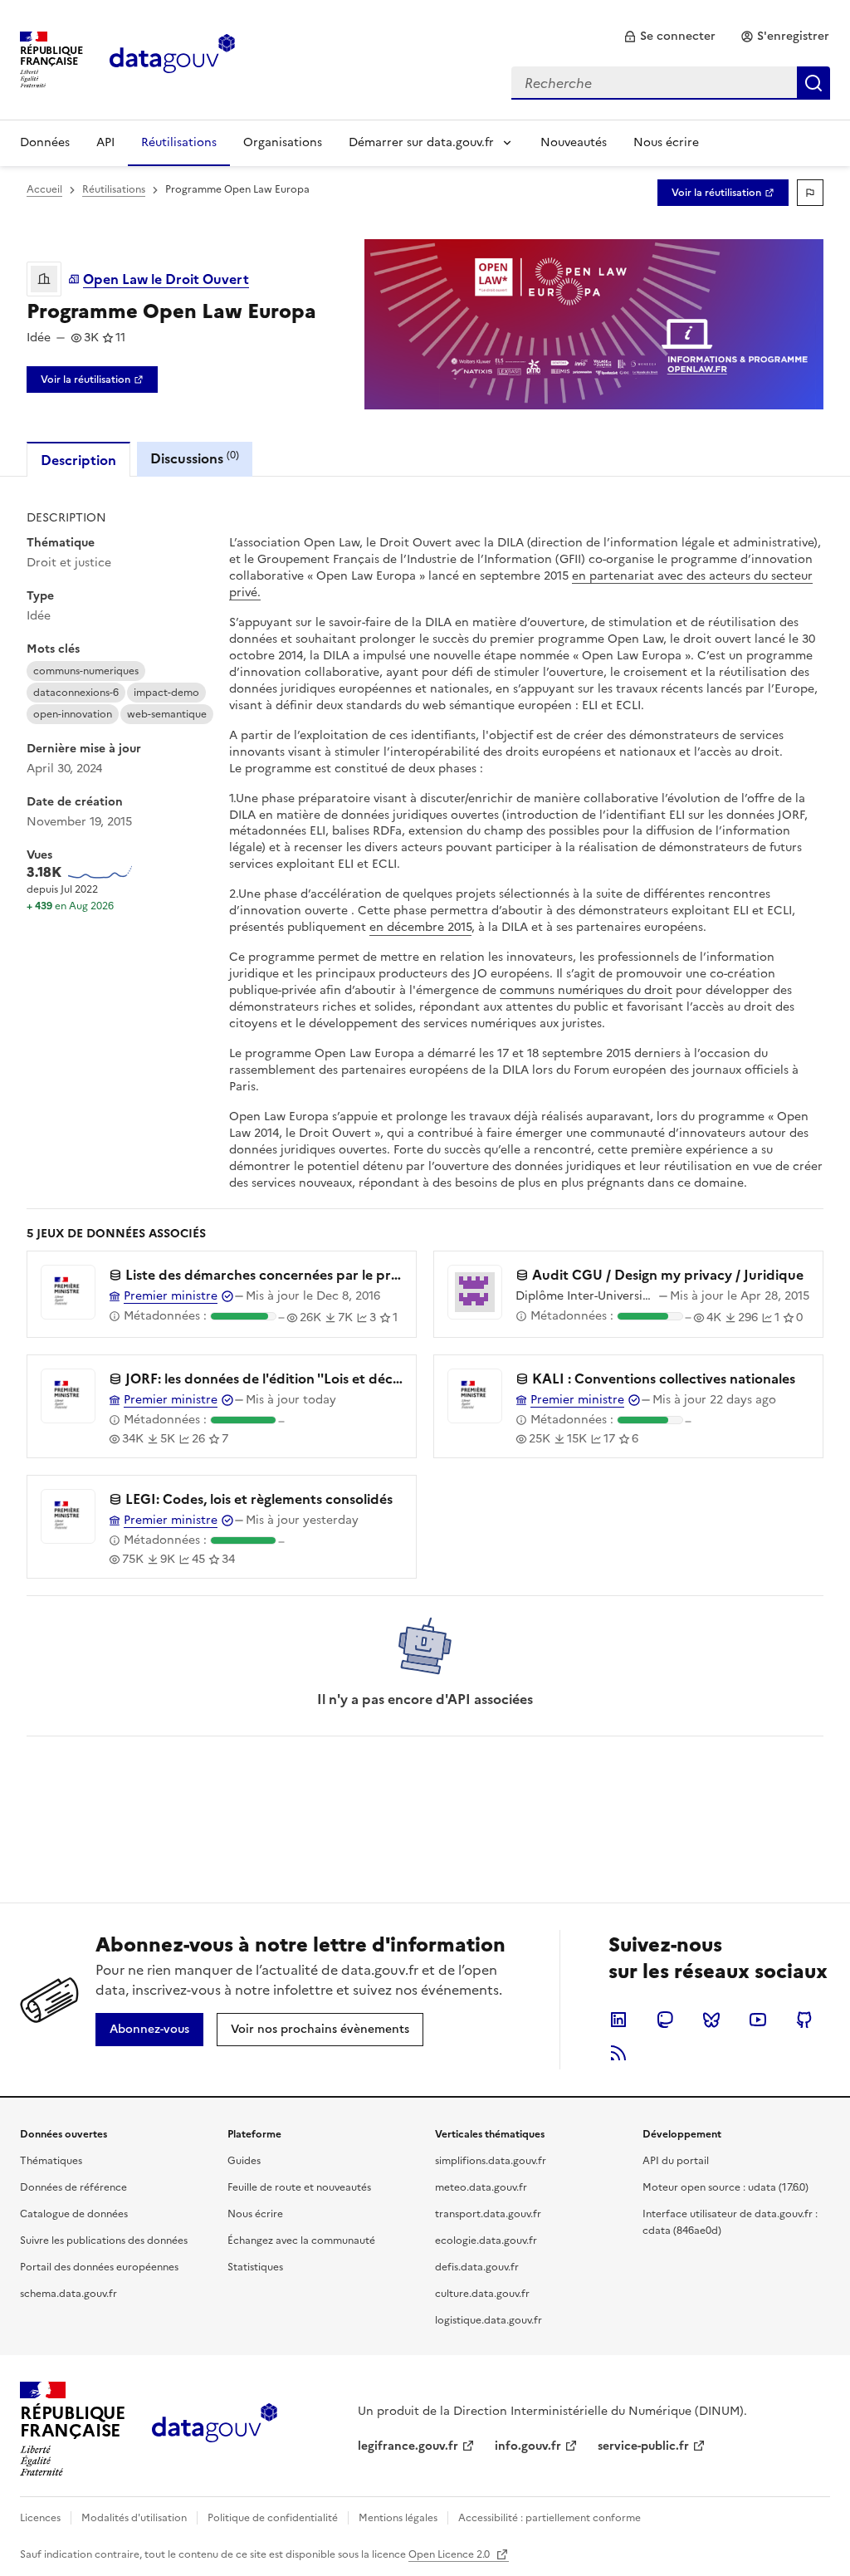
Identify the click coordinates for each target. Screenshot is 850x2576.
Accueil (44, 189)
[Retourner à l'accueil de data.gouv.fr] (172, 58)
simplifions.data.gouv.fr (491, 2161)
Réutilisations (179, 142)
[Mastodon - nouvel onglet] (665, 2020)
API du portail (676, 2161)
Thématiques (51, 2161)
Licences (40, 2518)
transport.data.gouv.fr (488, 2214)
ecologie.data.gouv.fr (486, 2241)
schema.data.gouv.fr (68, 2294)
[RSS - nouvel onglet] (618, 2053)
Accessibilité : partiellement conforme (550, 2518)
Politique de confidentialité (273, 2518)
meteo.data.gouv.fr (481, 2187)
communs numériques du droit (586, 990)
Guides (244, 2161)
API (105, 142)
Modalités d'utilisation (134, 2518)
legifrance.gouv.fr (408, 2446)
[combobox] (671, 83)
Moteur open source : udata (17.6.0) (725, 2187)
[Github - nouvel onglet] (804, 2020)
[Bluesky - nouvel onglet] (711, 2020)
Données (45, 142)
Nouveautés (574, 142)
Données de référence (73, 2187)
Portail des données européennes (99, 2267)
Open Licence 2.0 (450, 2554)
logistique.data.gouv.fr (489, 2320)
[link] (669, 37)
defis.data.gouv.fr (477, 2267)
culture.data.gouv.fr (482, 2294)
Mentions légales (398, 2518)
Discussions (195, 458)
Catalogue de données (74, 2214)
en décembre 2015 (420, 927)
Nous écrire (666, 142)
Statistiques (255, 2267)
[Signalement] (810, 193)
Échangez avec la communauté (301, 2241)
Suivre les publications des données (104, 2241)
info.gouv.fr (528, 2446)
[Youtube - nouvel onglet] (758, 2020)
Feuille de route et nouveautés (299, 2187)
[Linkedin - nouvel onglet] (618, 2020)
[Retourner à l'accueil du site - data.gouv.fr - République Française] (215, 2429)
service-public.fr (643, 2446)
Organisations (283, 142)
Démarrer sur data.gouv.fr (421, 142)
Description (78, 460)
